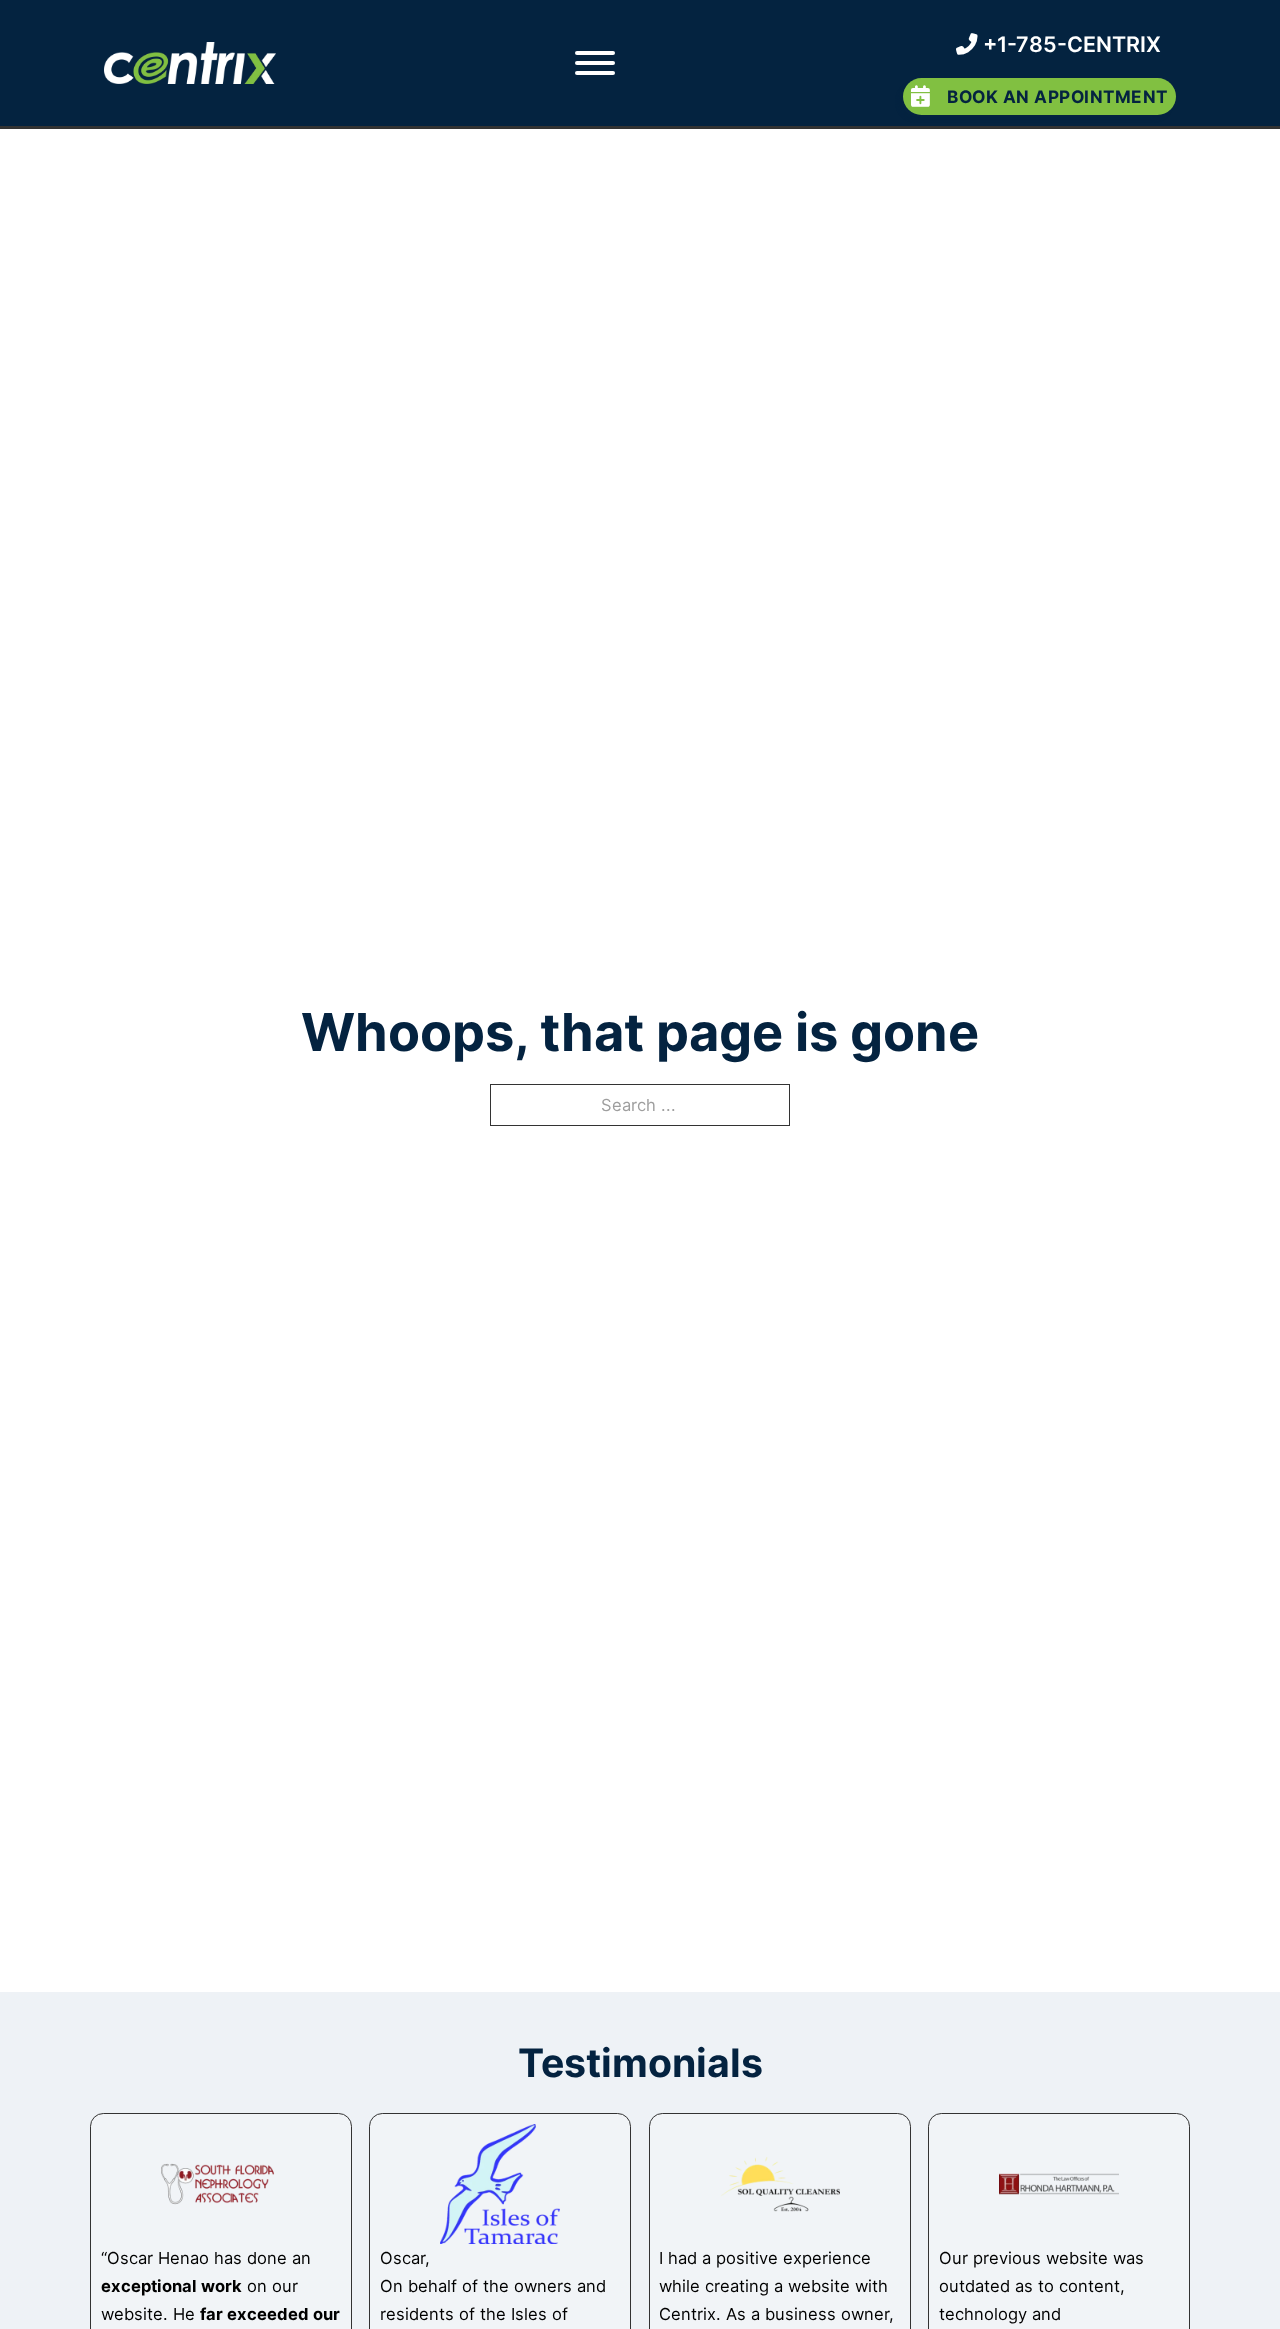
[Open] (594, 63)
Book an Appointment (1057, 96)
